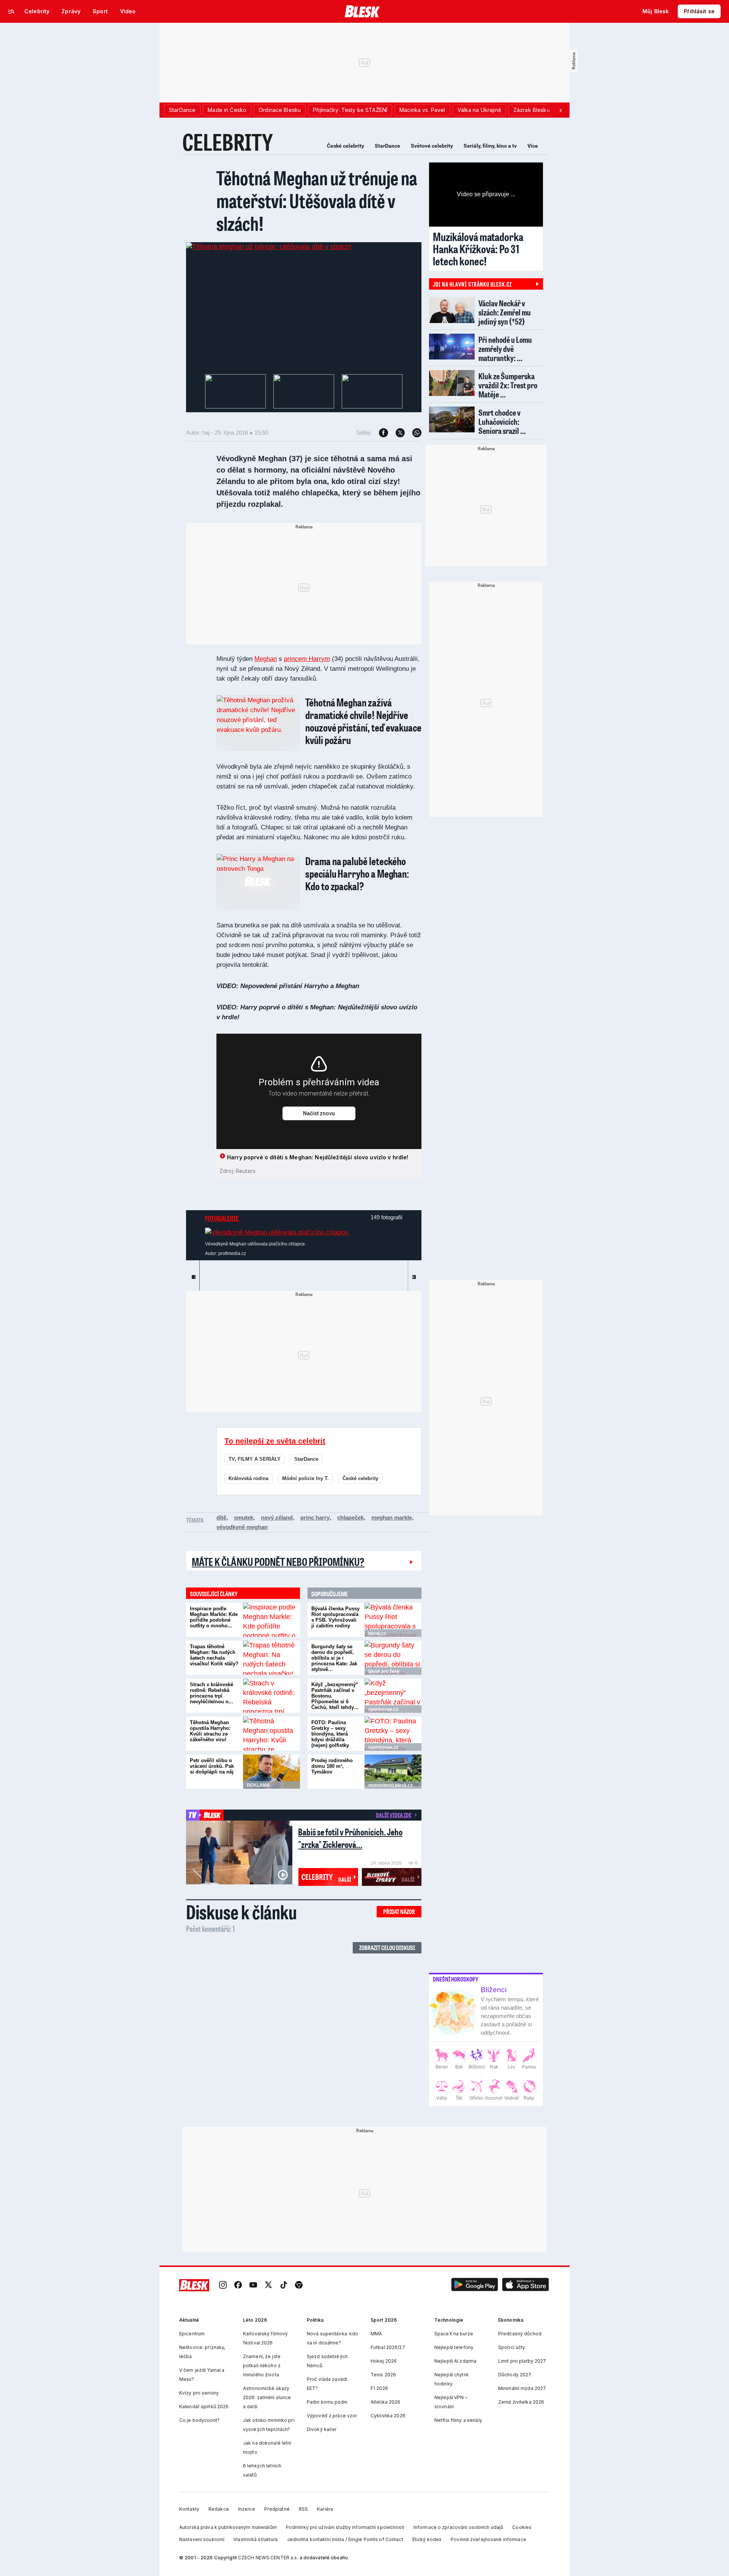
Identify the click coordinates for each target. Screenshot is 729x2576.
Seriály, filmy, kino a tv (490, 146)
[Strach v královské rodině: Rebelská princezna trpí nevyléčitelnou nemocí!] (271, 1696)
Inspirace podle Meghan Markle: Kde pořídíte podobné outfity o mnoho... (214, 1617)
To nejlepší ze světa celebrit (275, 1441)
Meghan (266, 659)
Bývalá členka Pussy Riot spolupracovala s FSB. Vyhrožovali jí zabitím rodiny (335, 1617)
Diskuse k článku (241, 1912)
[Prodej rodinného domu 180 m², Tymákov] (393, 1772)
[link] (223, 2285)
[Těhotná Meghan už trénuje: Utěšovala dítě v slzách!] (269, 247)
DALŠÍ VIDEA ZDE (394, 1815)
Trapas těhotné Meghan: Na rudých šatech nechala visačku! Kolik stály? (214, 1655)
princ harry (315, 1517)
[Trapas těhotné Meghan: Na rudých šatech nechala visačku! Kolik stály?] (271, 1658)
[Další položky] (560, 110)
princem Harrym (307, 659)
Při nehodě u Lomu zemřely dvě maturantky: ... (505, 349)
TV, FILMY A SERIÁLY (255, 1459)
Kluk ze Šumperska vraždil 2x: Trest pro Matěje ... (508, 385)
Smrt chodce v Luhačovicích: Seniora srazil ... (502, 422)
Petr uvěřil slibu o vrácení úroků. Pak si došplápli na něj (212, 1766)
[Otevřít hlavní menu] (11, 11)
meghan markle (392, 1517)
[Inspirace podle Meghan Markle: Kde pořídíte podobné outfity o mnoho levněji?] (271, 1620)
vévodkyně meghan (242, 1527)
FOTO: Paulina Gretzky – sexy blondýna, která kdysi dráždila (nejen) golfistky (330, 1734)
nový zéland (277, 1517)
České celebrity (346, 146)
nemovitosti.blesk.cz (391, 1785)
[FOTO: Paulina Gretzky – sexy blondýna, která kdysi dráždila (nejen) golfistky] (393, 1734)
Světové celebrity (432, 146)
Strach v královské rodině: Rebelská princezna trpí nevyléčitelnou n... (211, 1693)
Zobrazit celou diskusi (387, 1948)
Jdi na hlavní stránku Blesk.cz (472, 284)
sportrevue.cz (383, 1709)
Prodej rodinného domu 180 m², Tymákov (332, 1766)
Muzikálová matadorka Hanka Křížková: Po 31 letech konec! (478, 249)
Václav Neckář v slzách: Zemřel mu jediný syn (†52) (505, 312)
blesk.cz (377, 1633)
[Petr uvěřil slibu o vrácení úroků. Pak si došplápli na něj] (271, 1772)
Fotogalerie (222, 1218)
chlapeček (350, 1517)
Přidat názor (399, 1912)
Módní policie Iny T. (305, 1478)
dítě (221, 1517)
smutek (244, 1517)
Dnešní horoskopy (456, 1979)
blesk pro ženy (384, 1671)
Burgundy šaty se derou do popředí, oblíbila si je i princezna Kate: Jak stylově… (334, 1658)
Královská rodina (249, 1478)
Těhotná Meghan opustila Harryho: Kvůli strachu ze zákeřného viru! (210, 1731)
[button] (475, 2285)
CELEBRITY (228, 142)
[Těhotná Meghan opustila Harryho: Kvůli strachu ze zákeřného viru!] (271, 1734)
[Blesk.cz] (362, 11)
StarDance (387, 146)
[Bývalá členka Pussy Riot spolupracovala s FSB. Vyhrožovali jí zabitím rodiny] (393, 1620)
